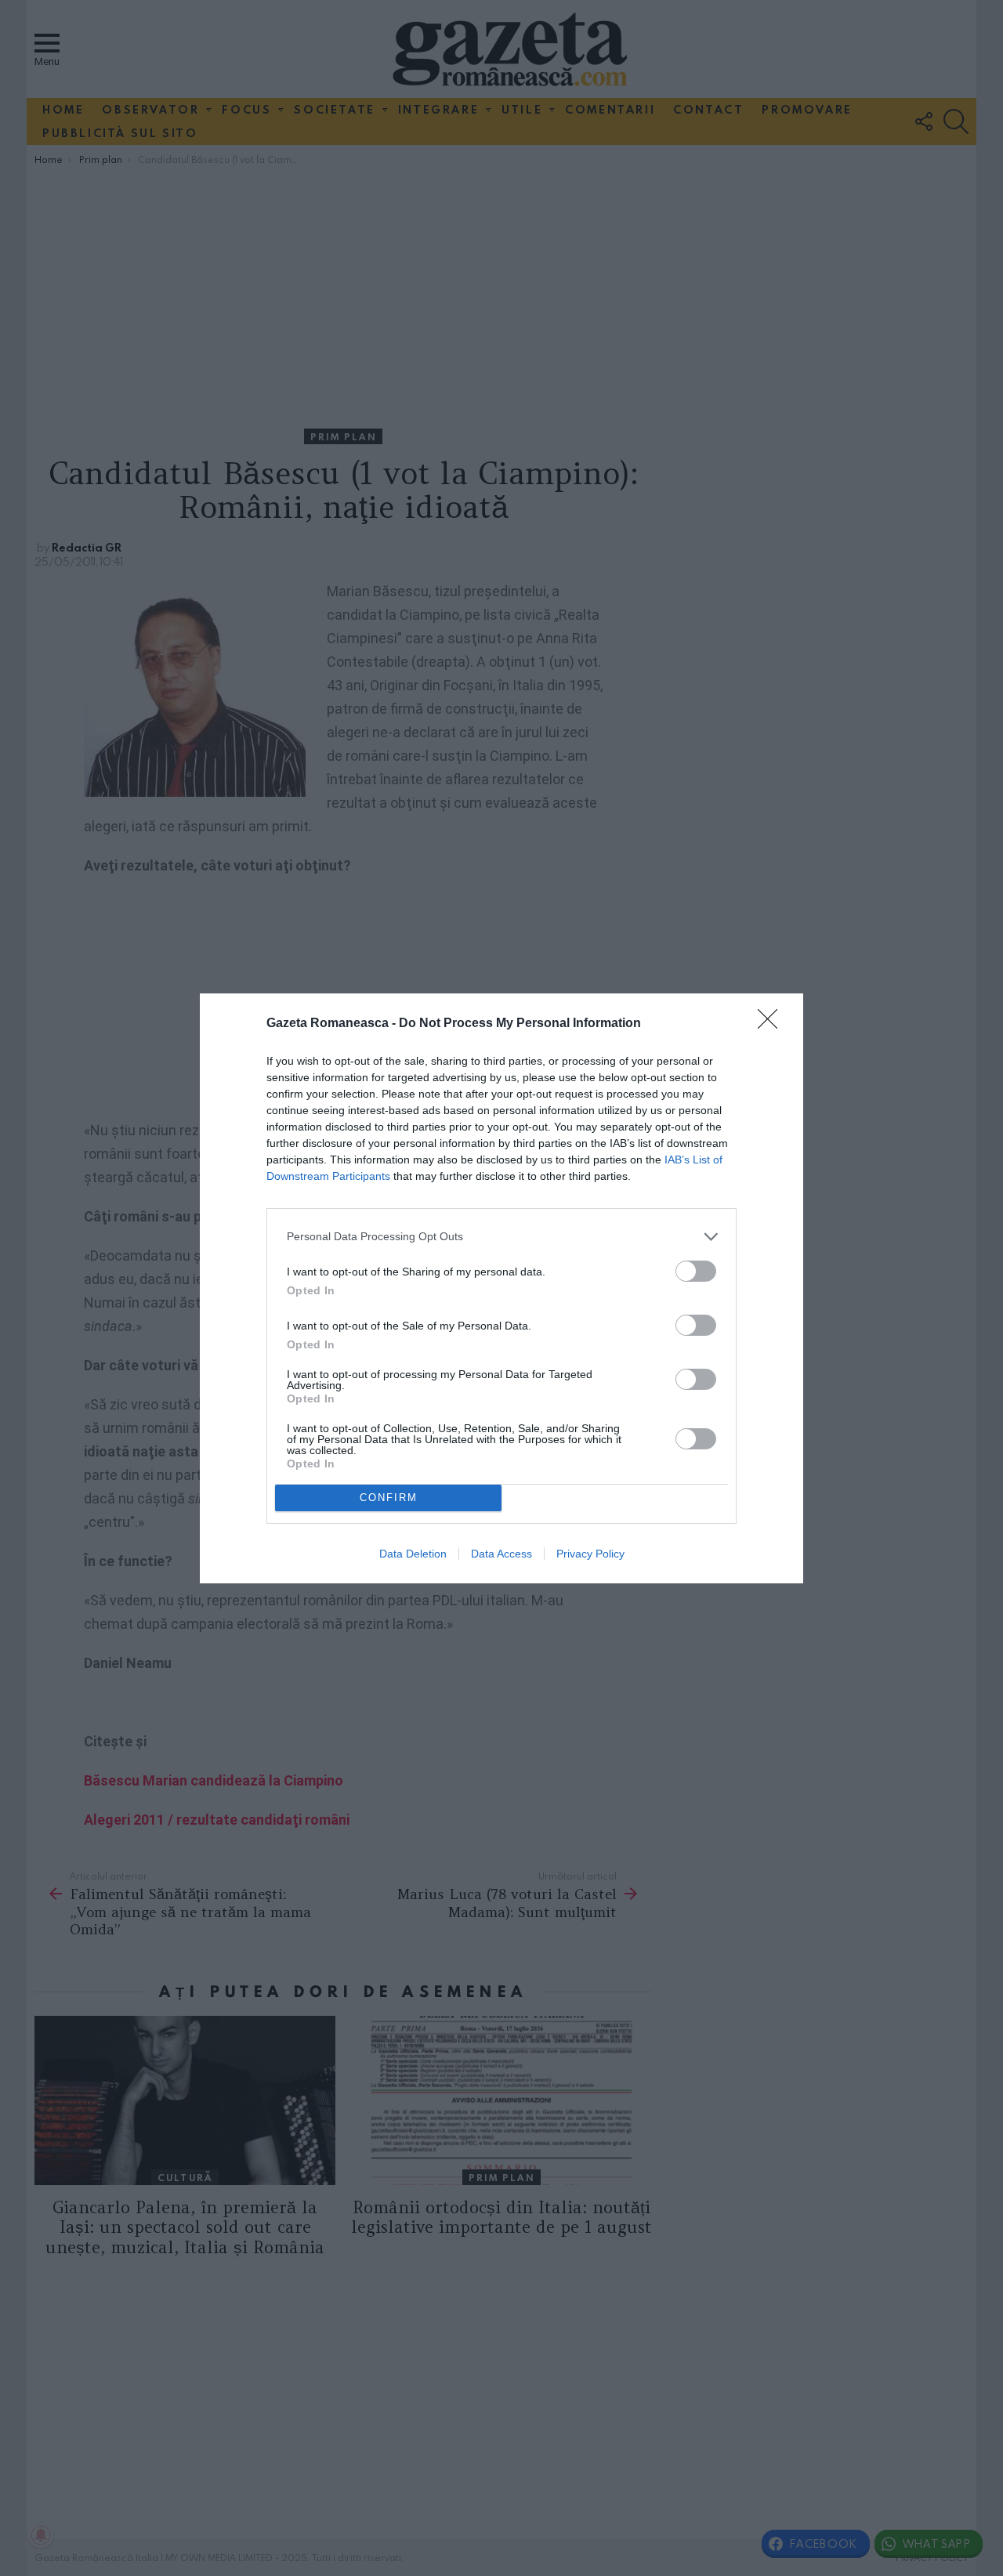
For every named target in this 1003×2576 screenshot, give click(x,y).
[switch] (696, 1271)
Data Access (501, 1554)
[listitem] (501, 1237)
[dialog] (501, 1288)
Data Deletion (413, 1554)
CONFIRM (389, 1498)
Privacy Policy (590, 1554)
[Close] (773, 1024)
